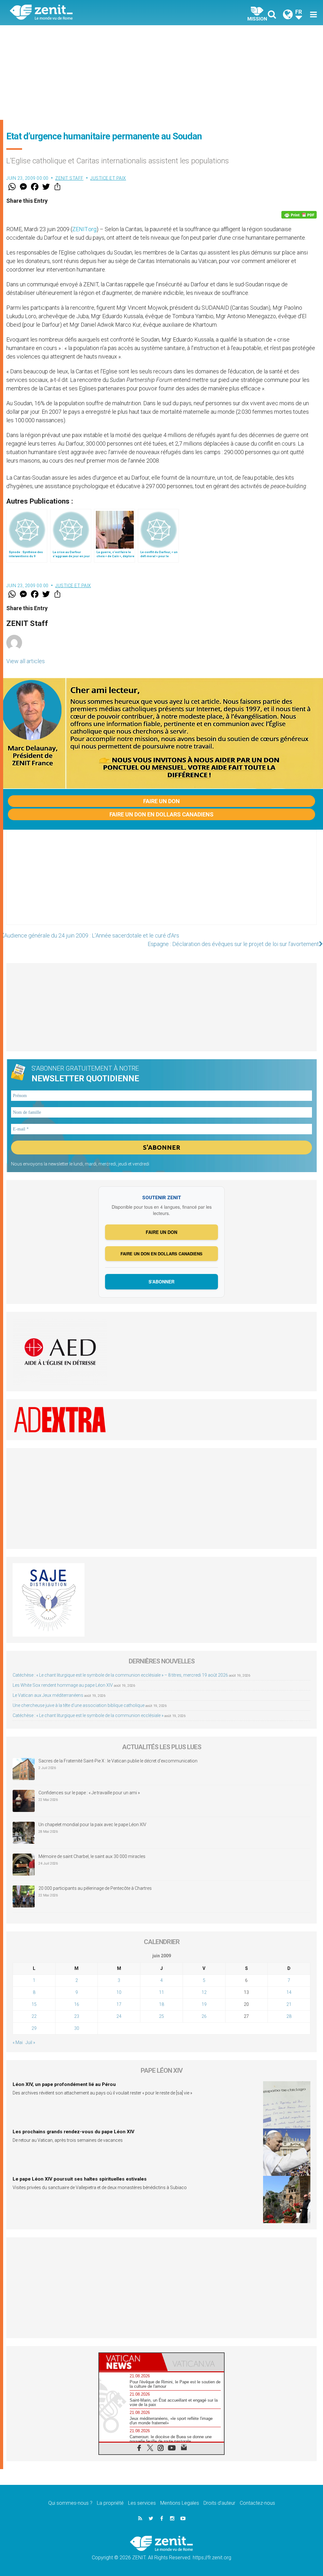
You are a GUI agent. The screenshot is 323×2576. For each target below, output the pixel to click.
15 (34, 2004)
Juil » (30, 2042)
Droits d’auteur (219, 2503)
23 (77, 2016)
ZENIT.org (84, 229)
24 (119, 2016)
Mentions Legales (180, 2503)
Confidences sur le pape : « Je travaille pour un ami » (90, 1793)
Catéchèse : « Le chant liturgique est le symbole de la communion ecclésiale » (88, 1715)
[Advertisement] (161, 73)
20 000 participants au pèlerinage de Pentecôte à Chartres (96, 1888)
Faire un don (161, 801)
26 (204, 2016)
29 (34, 2028)
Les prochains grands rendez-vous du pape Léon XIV (73, 2132)
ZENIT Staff (69, 178)
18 (161, 2004)
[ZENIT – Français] (91, 13)
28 (289, 2016)
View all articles (26, 661)
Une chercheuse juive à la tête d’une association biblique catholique (79, 1705)
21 (289, 2004)
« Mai (18, 2042)
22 (34, 2016)
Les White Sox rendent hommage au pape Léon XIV (63, 1685)
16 (77, 2004)
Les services (142, 2503)
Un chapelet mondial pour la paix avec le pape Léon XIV (92, 1825)
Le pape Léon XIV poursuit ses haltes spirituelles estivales (80, 2179)
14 (289, 1992)
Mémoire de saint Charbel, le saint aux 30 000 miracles (92, 1856)
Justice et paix (108, 178)
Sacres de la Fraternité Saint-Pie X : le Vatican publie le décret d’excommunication (118, 1761)
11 (161, 1992)
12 (204, 1992)
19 (204, 2004)
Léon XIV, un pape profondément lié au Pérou (64, 2084)
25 (161, 2016)
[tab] (130, 2362)
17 (119, 2004)
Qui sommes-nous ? (70, 2503)
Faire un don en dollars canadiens (161, 814)
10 (119, 1992)
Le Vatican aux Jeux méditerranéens (48, 1695)
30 (77, 2028)
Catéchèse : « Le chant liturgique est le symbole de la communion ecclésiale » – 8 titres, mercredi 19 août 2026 (120, 1675)
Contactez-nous (257, 2503)
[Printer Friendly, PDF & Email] (299, 215)
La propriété (110, 2503)
